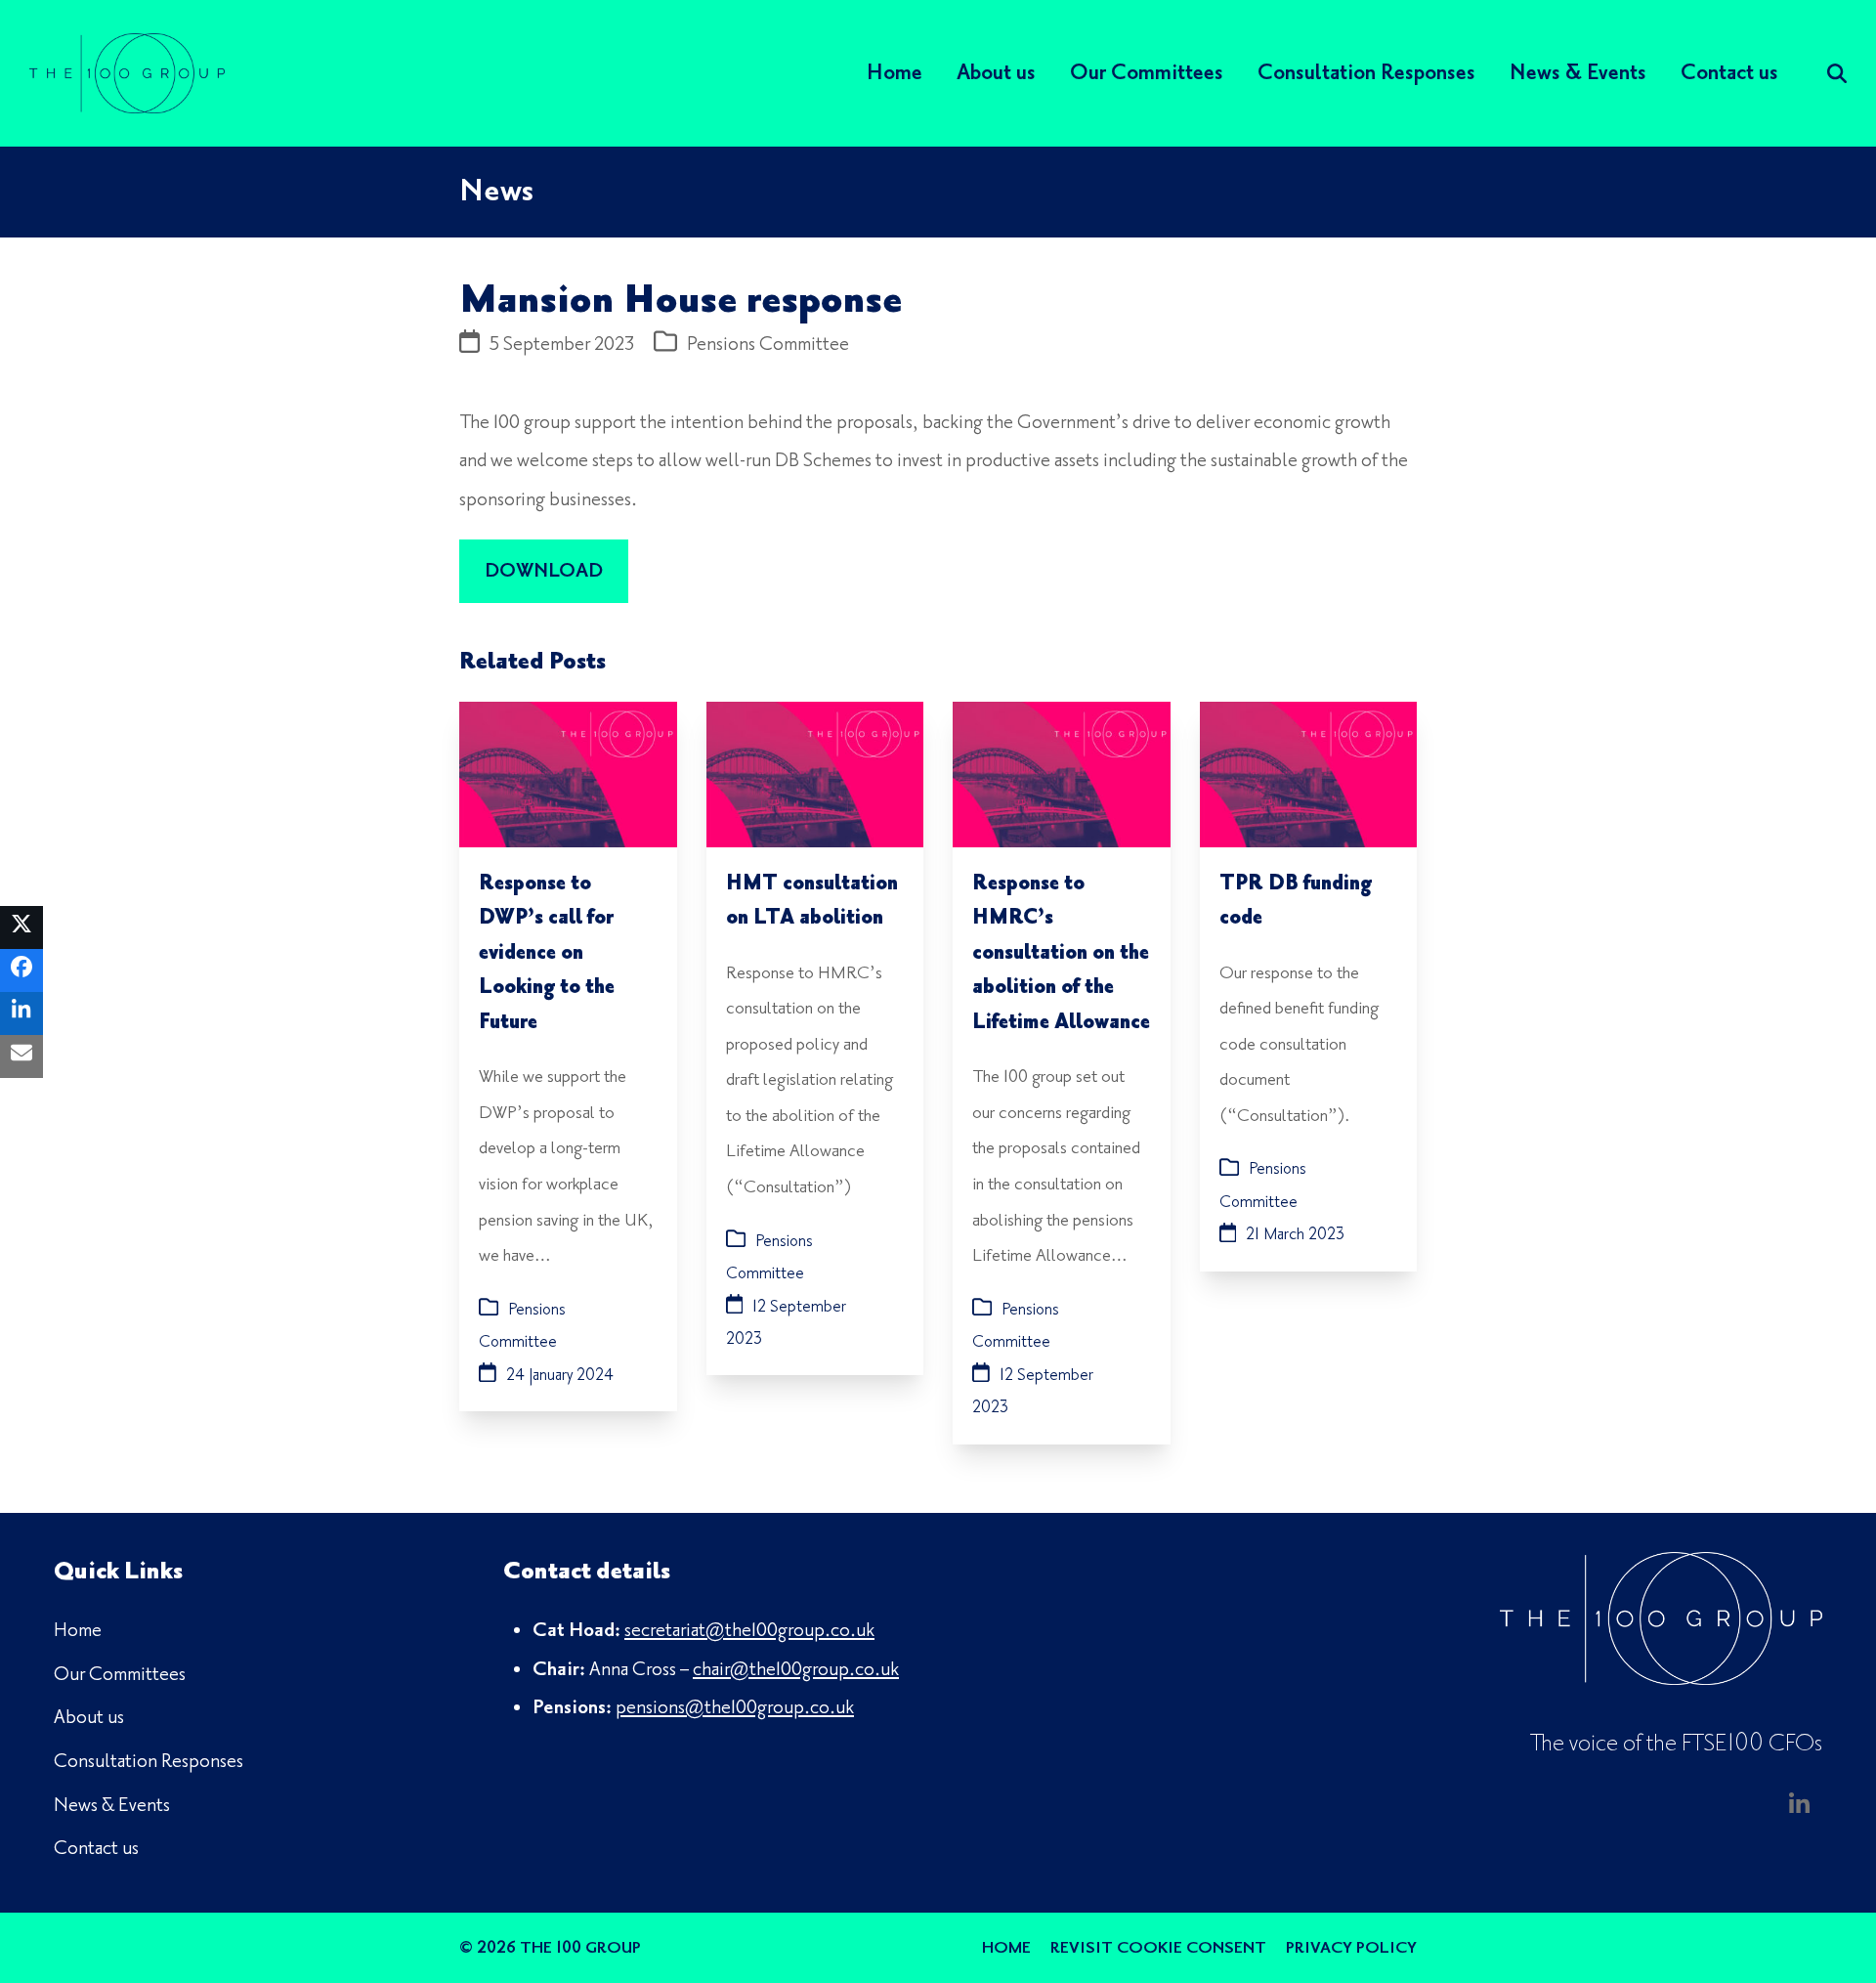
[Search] (1837, 73)
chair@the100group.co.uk (796, 1669)
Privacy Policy (1351, 1948)
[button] (21, 927)
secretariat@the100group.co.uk (749, 1630)
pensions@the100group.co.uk (735, 1707)
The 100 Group (580, 1948)
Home (1006, 1948)
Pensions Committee (768, 344)
